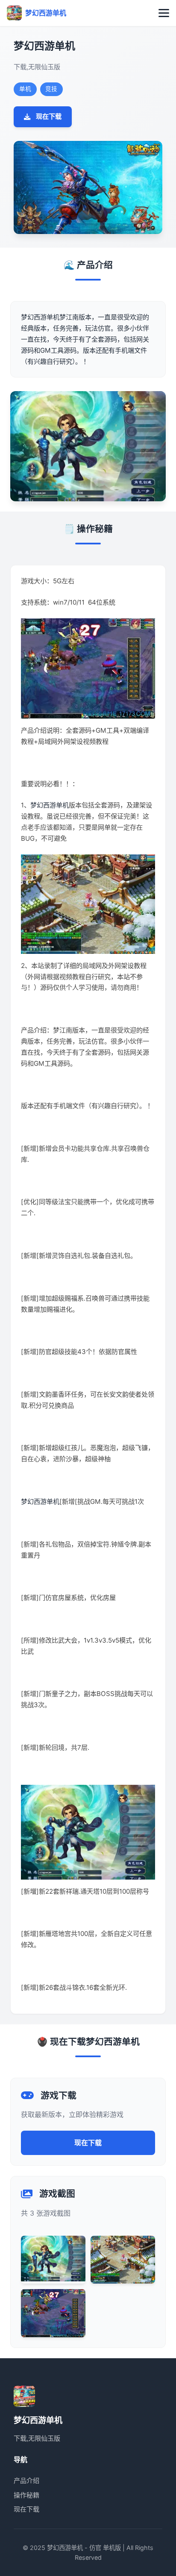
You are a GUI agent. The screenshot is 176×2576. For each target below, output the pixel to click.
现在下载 (49, 116)
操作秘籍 (26, 2495)
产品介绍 (26, 2481)
